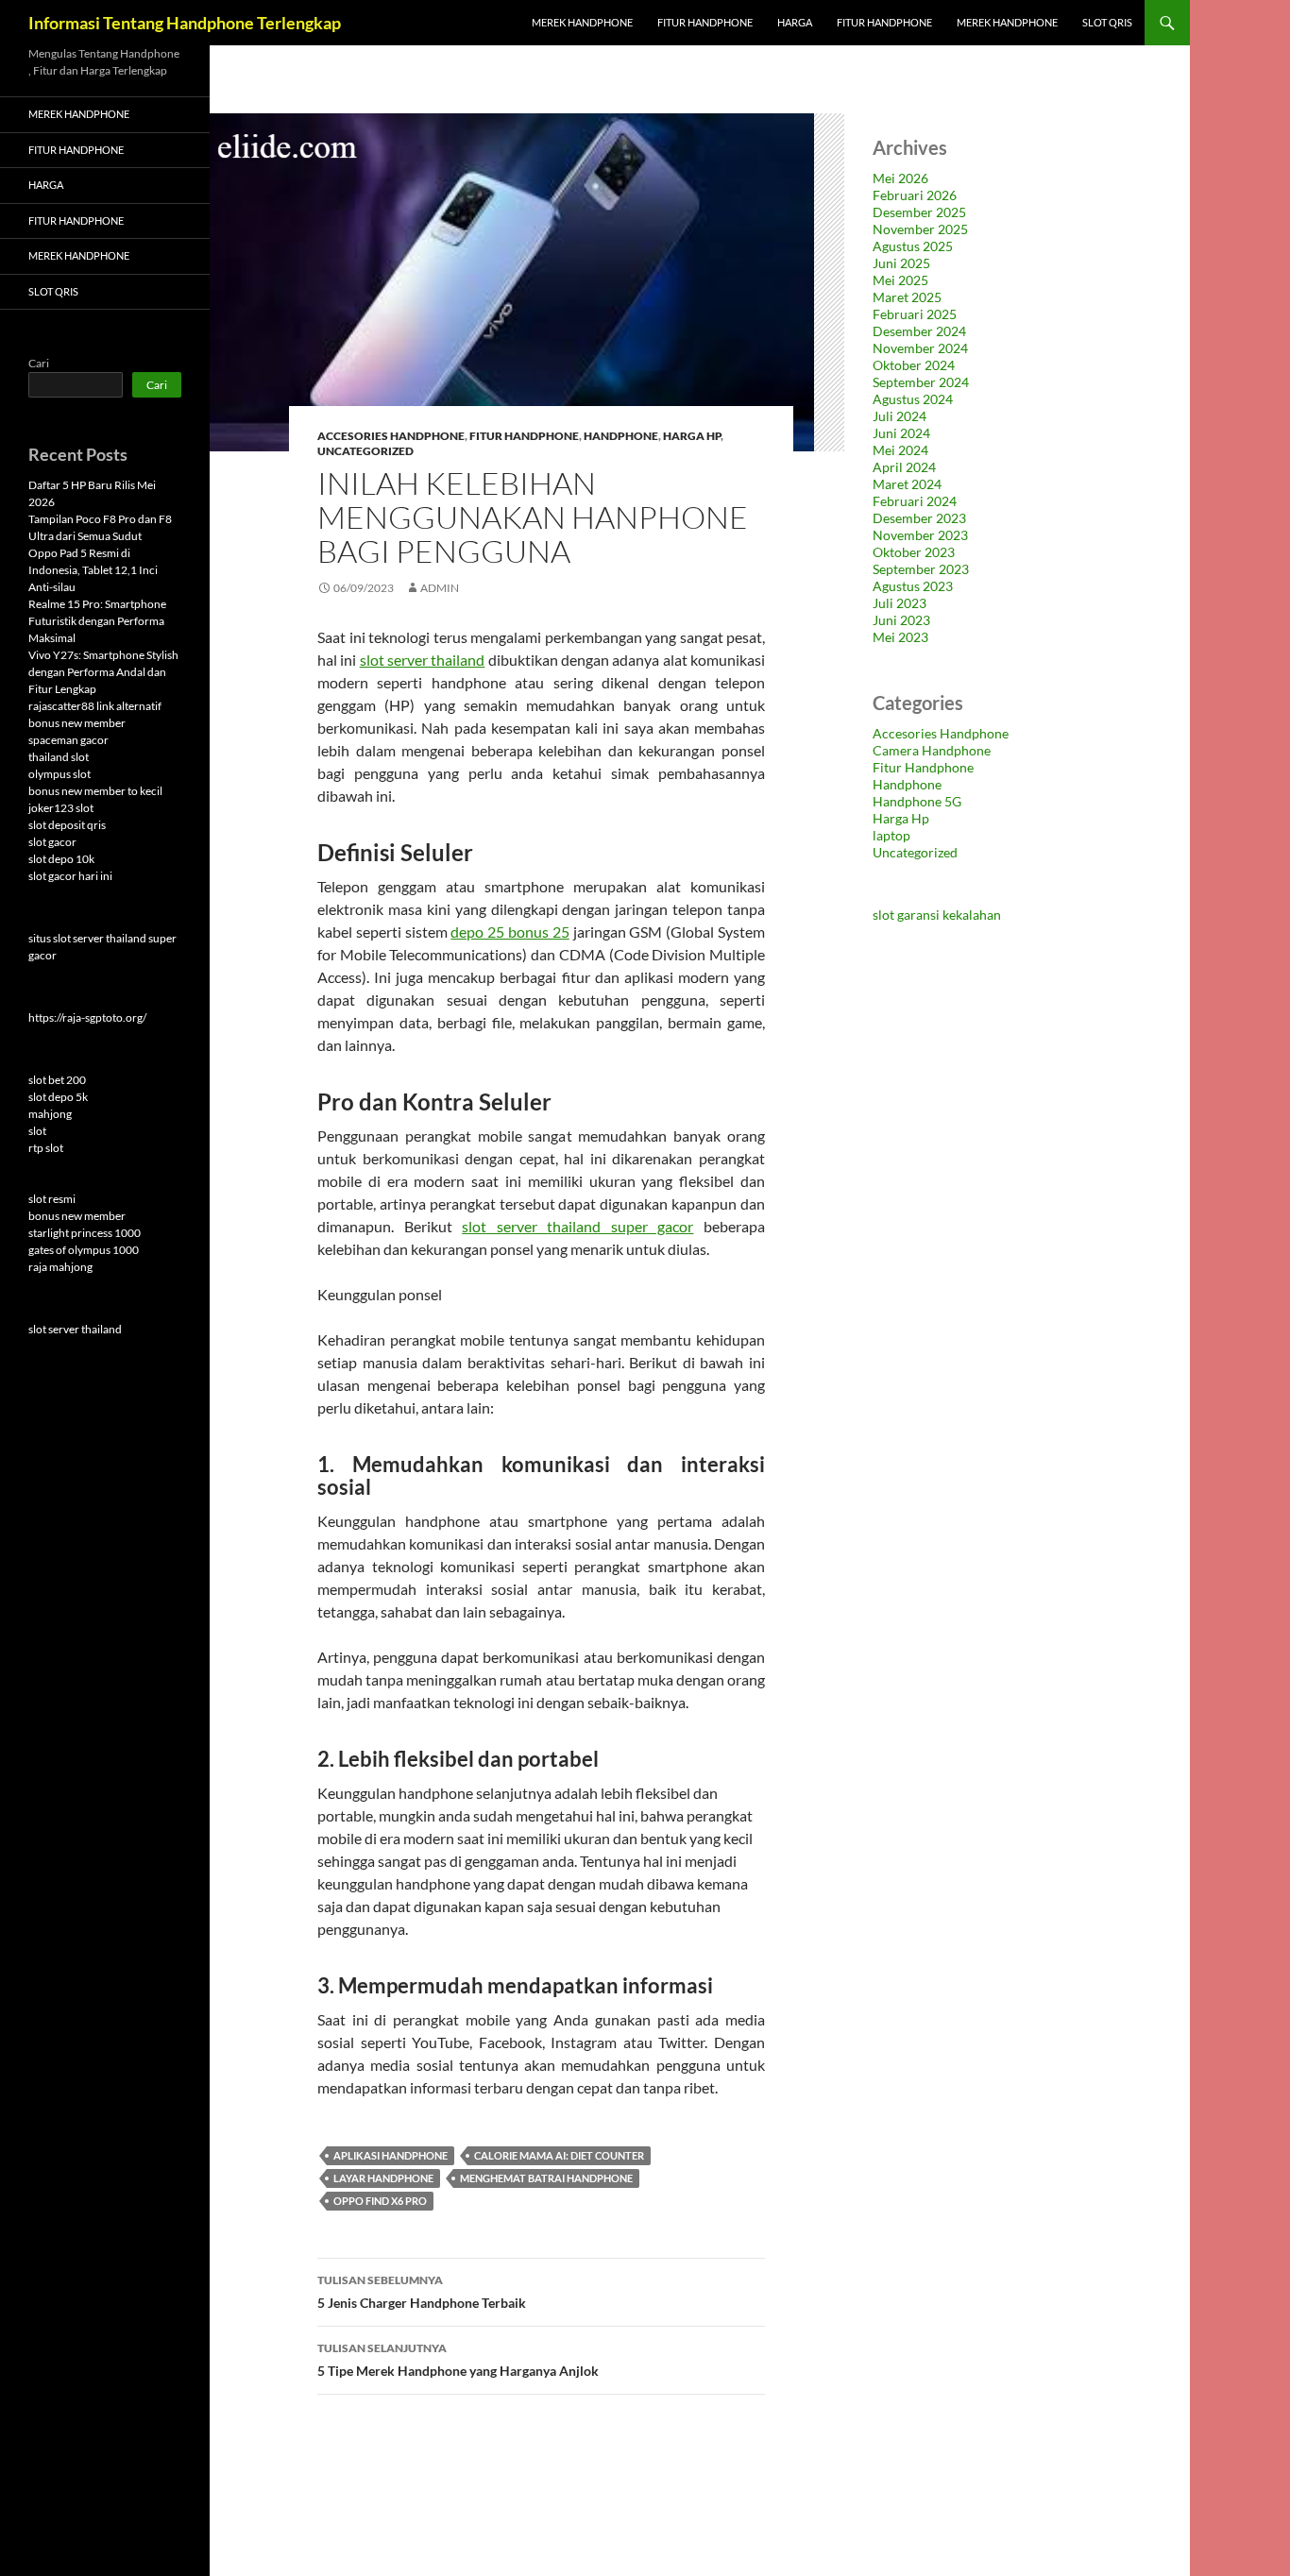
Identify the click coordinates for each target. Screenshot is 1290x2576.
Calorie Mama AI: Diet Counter (559, 2155)
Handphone (621, 436)
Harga (795, 22)
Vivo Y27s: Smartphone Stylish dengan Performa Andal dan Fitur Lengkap (103, 672)
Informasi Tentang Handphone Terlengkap (185, 23)
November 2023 (920, 535)
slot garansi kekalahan (937, 915)
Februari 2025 (915, 314)
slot (37, 1131)
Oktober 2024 (914, 365)
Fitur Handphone (705, 22)
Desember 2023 (919, 518)
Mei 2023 (900, 637)
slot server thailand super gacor (577, 1226)
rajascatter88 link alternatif (95, 706)
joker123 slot (61, 808)
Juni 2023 (901, 620)
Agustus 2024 (913, 399)
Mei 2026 (900, 178)
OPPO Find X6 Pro (380, 2201)
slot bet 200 (57, 1080)
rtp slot (46, 1148)
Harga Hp (692, 436)
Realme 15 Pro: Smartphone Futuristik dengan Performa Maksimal (97, 621)
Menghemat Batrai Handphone (546, 2178)
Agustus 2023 (913, 586)
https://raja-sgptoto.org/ (87, 1017)
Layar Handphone (383, 2178)
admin (440, 588)
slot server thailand (423, 660)
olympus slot (59, 774)
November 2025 (920, 229)
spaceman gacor (68, 740)
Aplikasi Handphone (390, 2155)
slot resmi (52, 1199)
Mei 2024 (900, 450)
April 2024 (904, 467)
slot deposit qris (67, 825)
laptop (891, 835)
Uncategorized (365, 451)
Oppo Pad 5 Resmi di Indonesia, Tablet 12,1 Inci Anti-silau (93, 570)
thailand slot (59, 757)
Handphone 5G (917, 801)
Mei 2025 (900, 280)
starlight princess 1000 (85, 1233)
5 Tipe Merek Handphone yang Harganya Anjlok (458, 2360)
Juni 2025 (901, 263)
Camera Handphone (932, 750)
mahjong (50, 1114)
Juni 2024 (901, 433)
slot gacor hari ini (70, 876)
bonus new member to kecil (95, 791)
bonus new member (77, 723)
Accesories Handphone (391, 436)
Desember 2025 (919, 212)
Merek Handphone (582, 22)
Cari (39, 363)
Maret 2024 (907, 484)
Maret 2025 (907, 297)
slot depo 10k (61, 859)
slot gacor (52, 842)
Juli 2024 (900, 416)
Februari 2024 (915, 501)
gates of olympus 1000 (84, 1250)
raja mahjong (60, 1267)
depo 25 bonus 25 (509, 932)
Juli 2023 (900, 603)
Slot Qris (1107, 22)
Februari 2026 (915, 195)
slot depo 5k (58, 1097)
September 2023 (921, 569)
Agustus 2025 (913, 246)
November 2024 (920, 348)
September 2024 (921, 382)
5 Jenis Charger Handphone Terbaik (422, 2292)
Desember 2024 (919, 331)
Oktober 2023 (914, 552)
